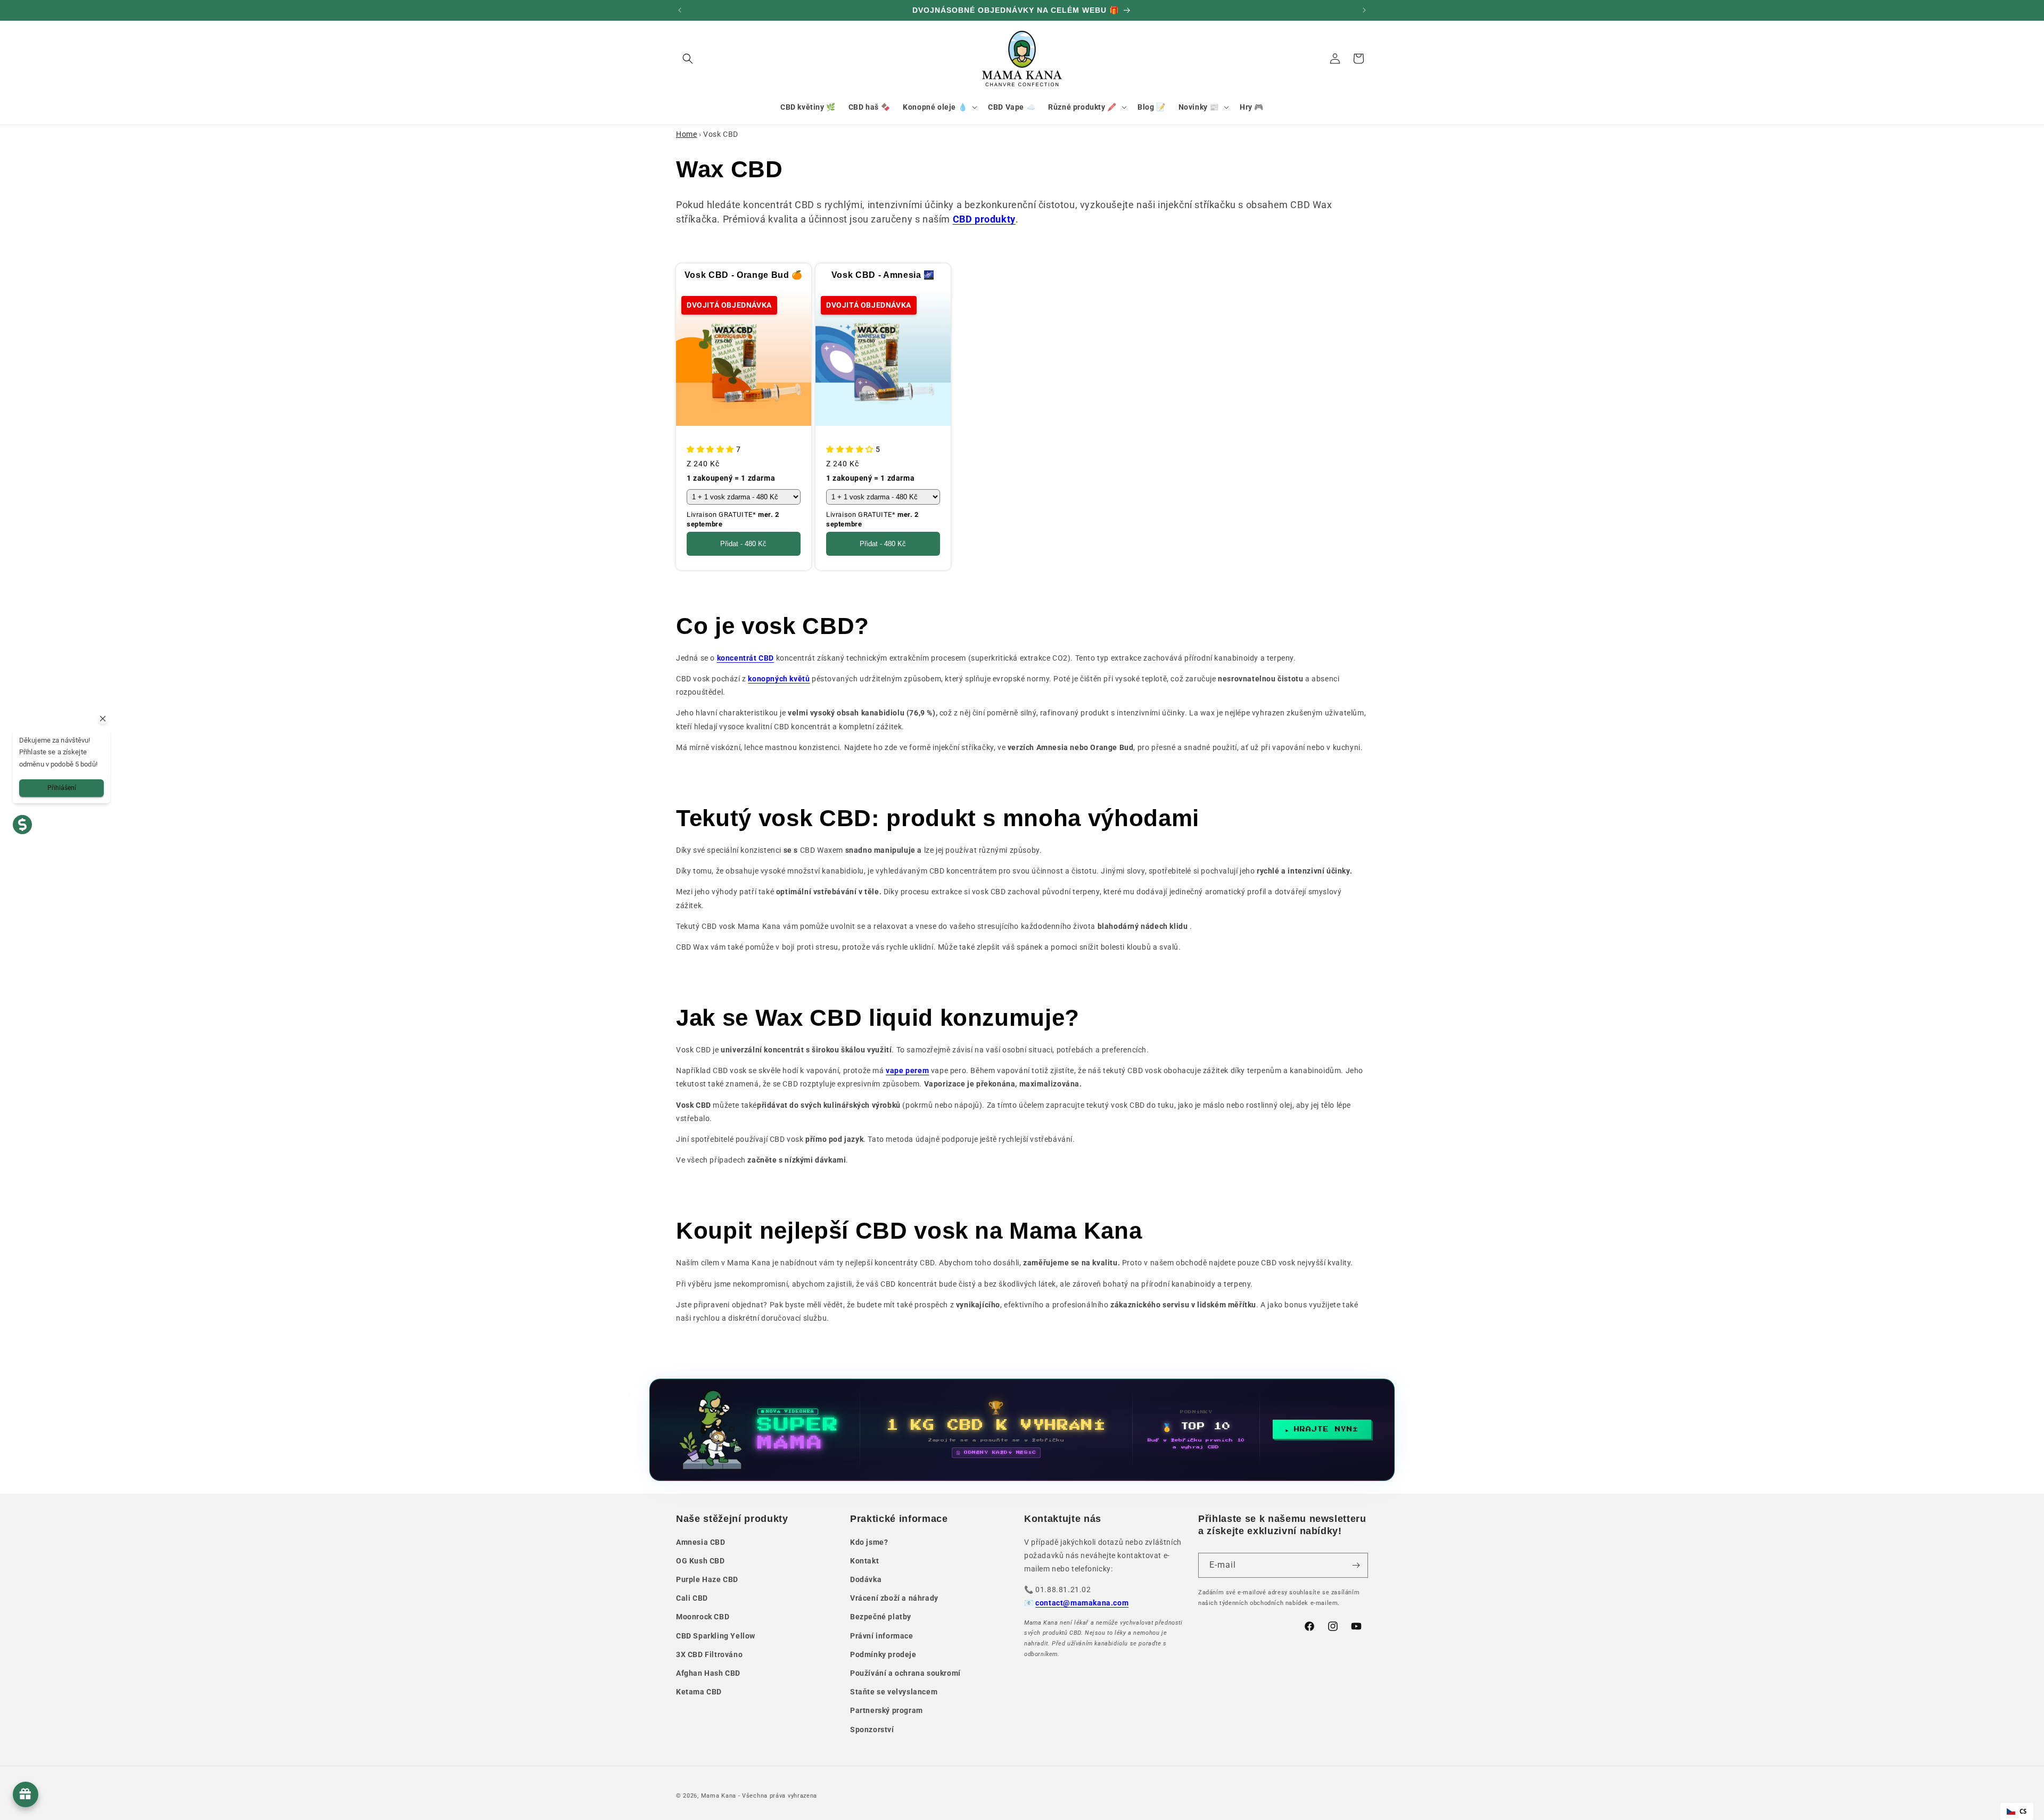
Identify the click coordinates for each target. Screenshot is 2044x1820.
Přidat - (743, 544)
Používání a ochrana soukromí (905, 1673)
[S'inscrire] (1356, 1565)
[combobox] (2017, 1811)
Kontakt (864, 1561)
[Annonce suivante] (1364, 10)
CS (2023, 1811)
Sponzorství (872, 1730)
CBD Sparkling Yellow (716, 1636)
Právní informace (882, 1636)
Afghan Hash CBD (708, 1673)
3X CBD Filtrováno (709, 1654)
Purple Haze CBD (707, 1579)
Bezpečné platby (881, 1617)
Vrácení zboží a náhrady (894, 1598)
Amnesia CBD (701, 1542)
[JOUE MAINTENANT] (1022, 1430)
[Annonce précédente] (680, 10)
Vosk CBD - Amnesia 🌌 (883, 275)
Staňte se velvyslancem (894, 1692)
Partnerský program (887, 1710)
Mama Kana (719, 1796)
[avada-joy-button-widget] (26, 1794)
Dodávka (866, 1579)
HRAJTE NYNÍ (1326, 1429)
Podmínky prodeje (883, 1654)
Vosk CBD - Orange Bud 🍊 (744, 275)
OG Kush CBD (700, 1561)
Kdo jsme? (869, 1542)
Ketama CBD (699, 1692)
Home (686, 134)
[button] (688, 59)
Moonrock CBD (703, 1617)
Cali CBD (692, 1598)
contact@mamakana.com (1082, 1603)
